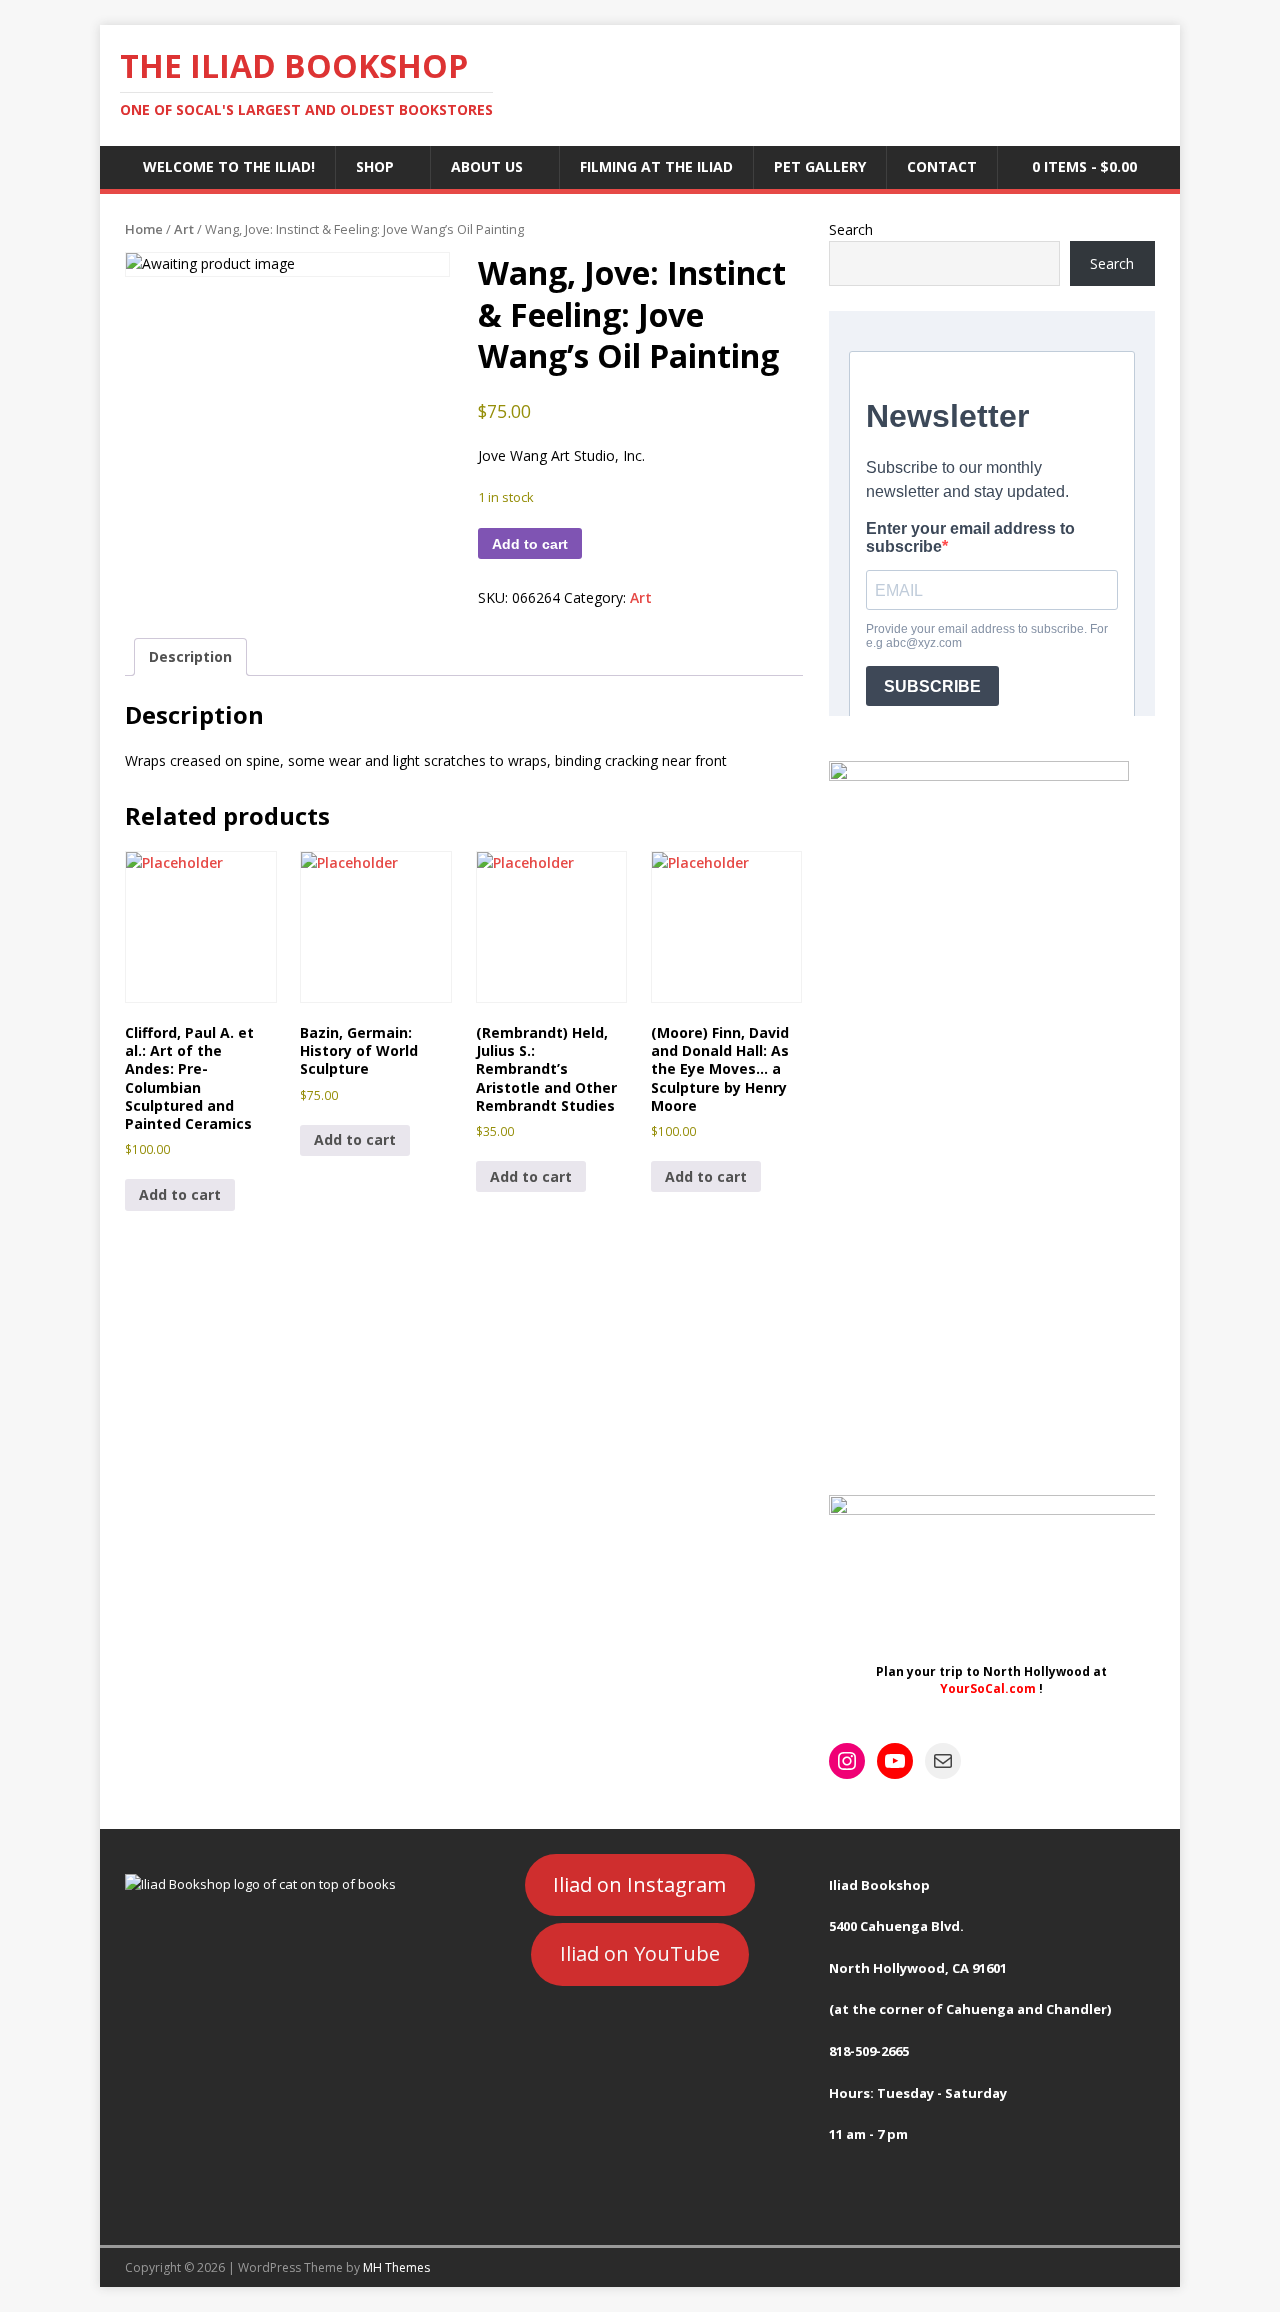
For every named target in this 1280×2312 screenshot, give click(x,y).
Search (851, 229)
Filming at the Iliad (656, 166)
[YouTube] (895, 1761)
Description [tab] (190, 656)
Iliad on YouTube (640, 1953)
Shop (375, 166)
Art (184, 229)
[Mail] (943, 1761)
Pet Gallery (820, 166)
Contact (942, 166)
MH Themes (396, 2267)
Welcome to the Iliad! (229, 166)
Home (144, 229)
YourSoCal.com (988, 1688)
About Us (487, 166)
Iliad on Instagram (639, 1884)
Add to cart (530, 544)
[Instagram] (847, 1761)
